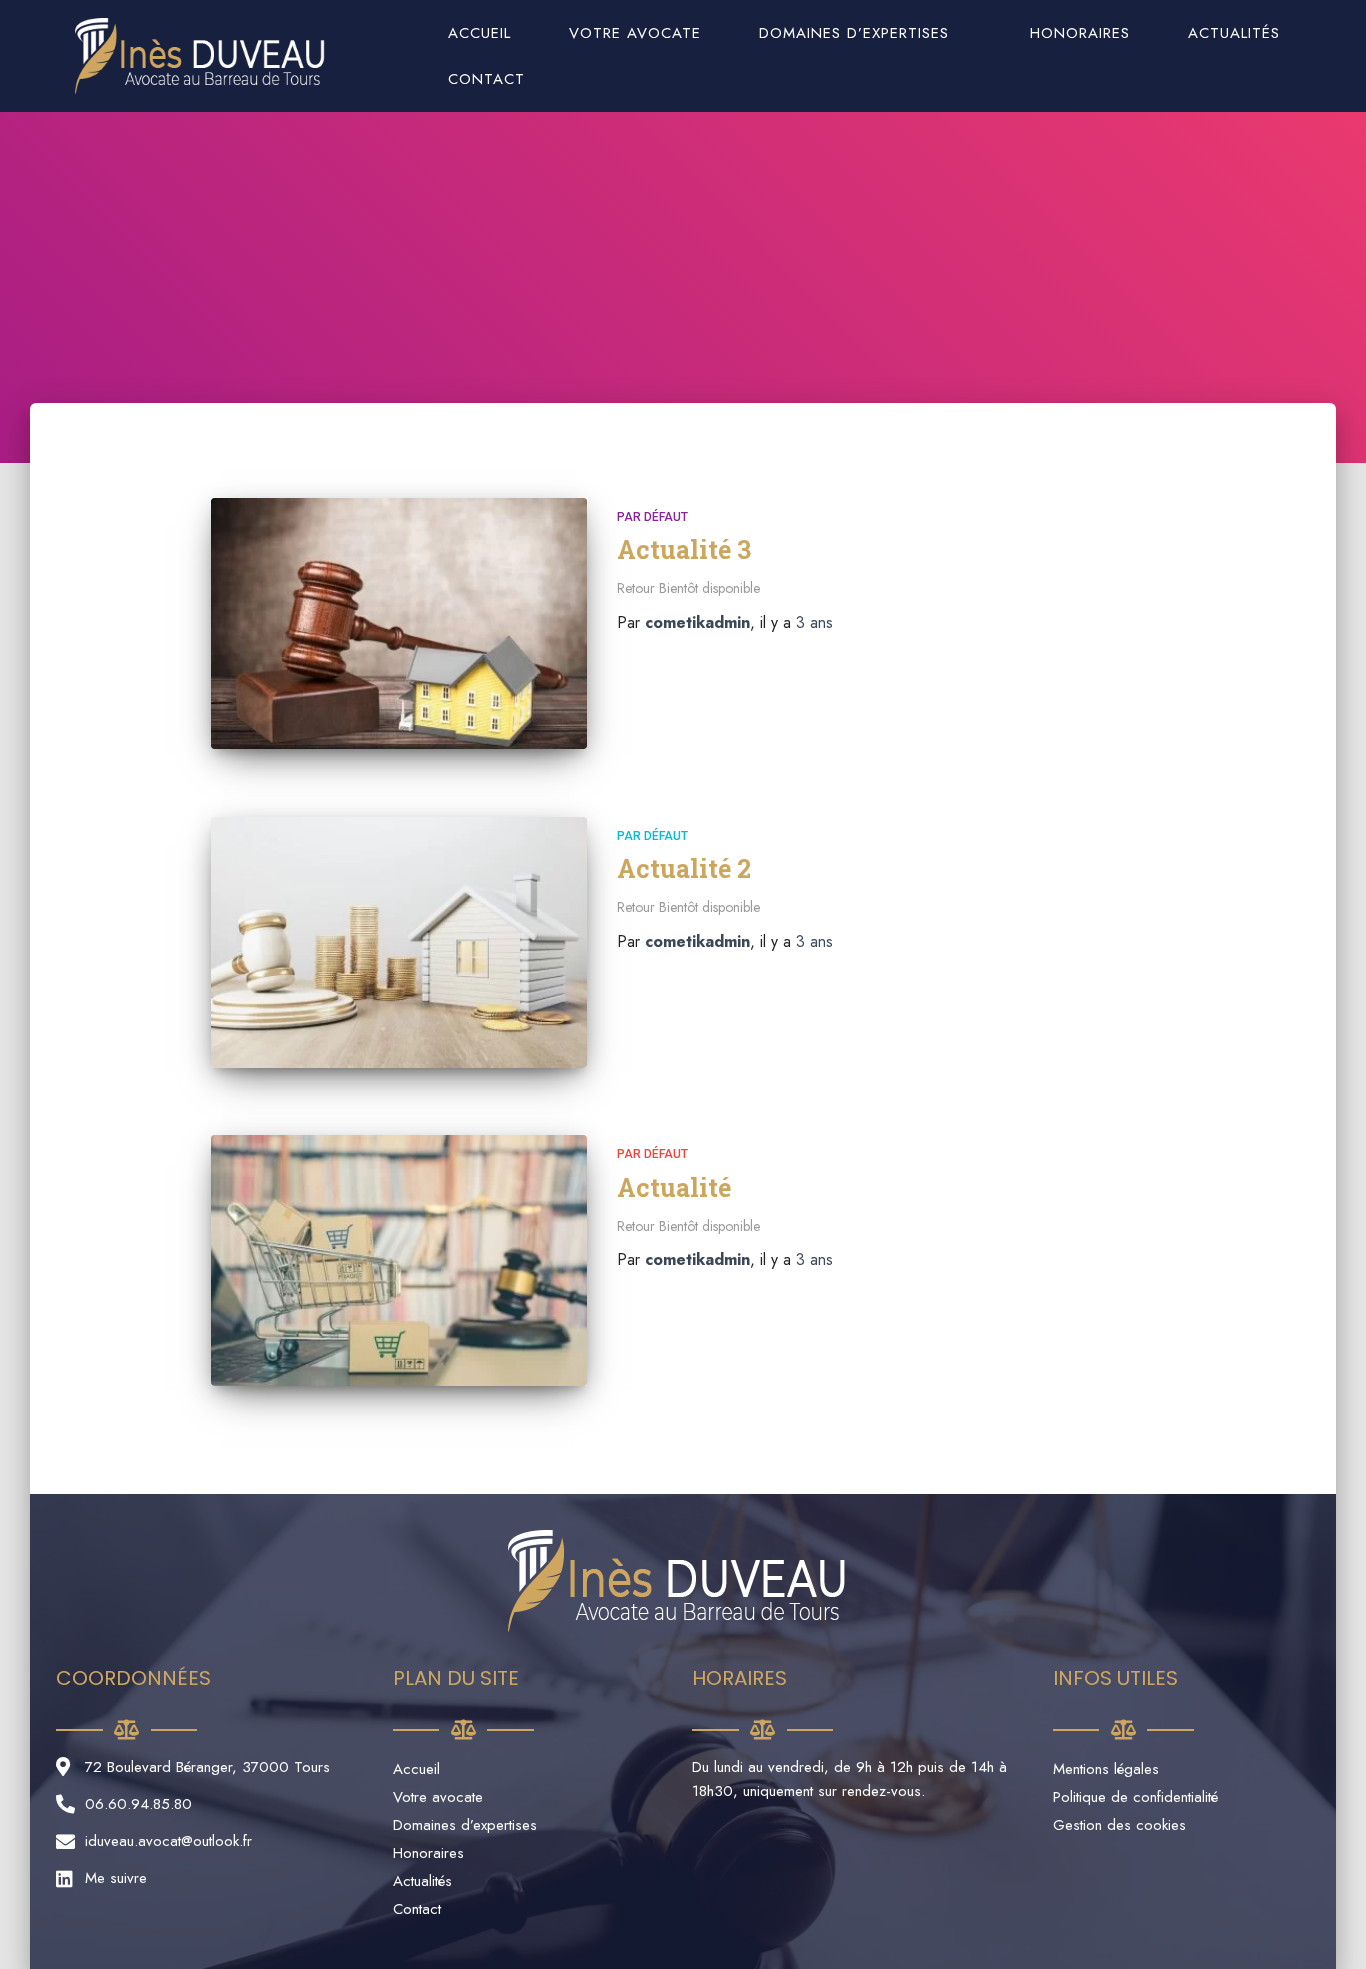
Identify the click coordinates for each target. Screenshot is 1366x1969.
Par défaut (652, 517)
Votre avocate (635, 33)
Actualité (674, 1187)
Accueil (479, 33)
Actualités (1234, 33)
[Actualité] (399, 1260)
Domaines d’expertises (854, 33)
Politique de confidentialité (1135, 1797)
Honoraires (1080, 33)
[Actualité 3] (399, 623)
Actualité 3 (684, 549)
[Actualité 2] (399, 942)
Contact (486, 79)
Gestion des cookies (1119, 1825)
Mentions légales (1106, 1769)
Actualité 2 (684, 868)
